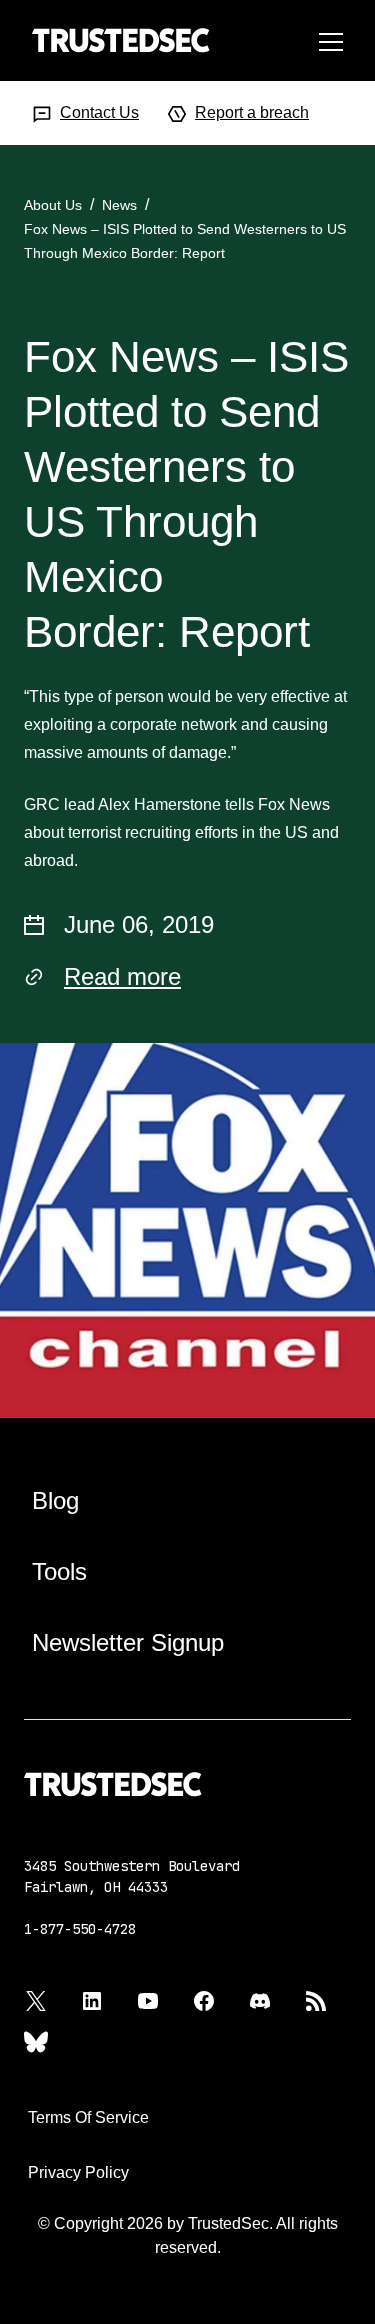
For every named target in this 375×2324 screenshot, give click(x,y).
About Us (53, 205)
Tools (59, 1571)
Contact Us (99, 112)
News (119, 205)
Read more (122, 976)
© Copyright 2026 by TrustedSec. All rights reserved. (188, 2235)
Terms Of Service (88, 2117)
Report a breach (252, 112)
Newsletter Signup (128, 1642)
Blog (55, 1500)
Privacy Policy (78, 2172)
